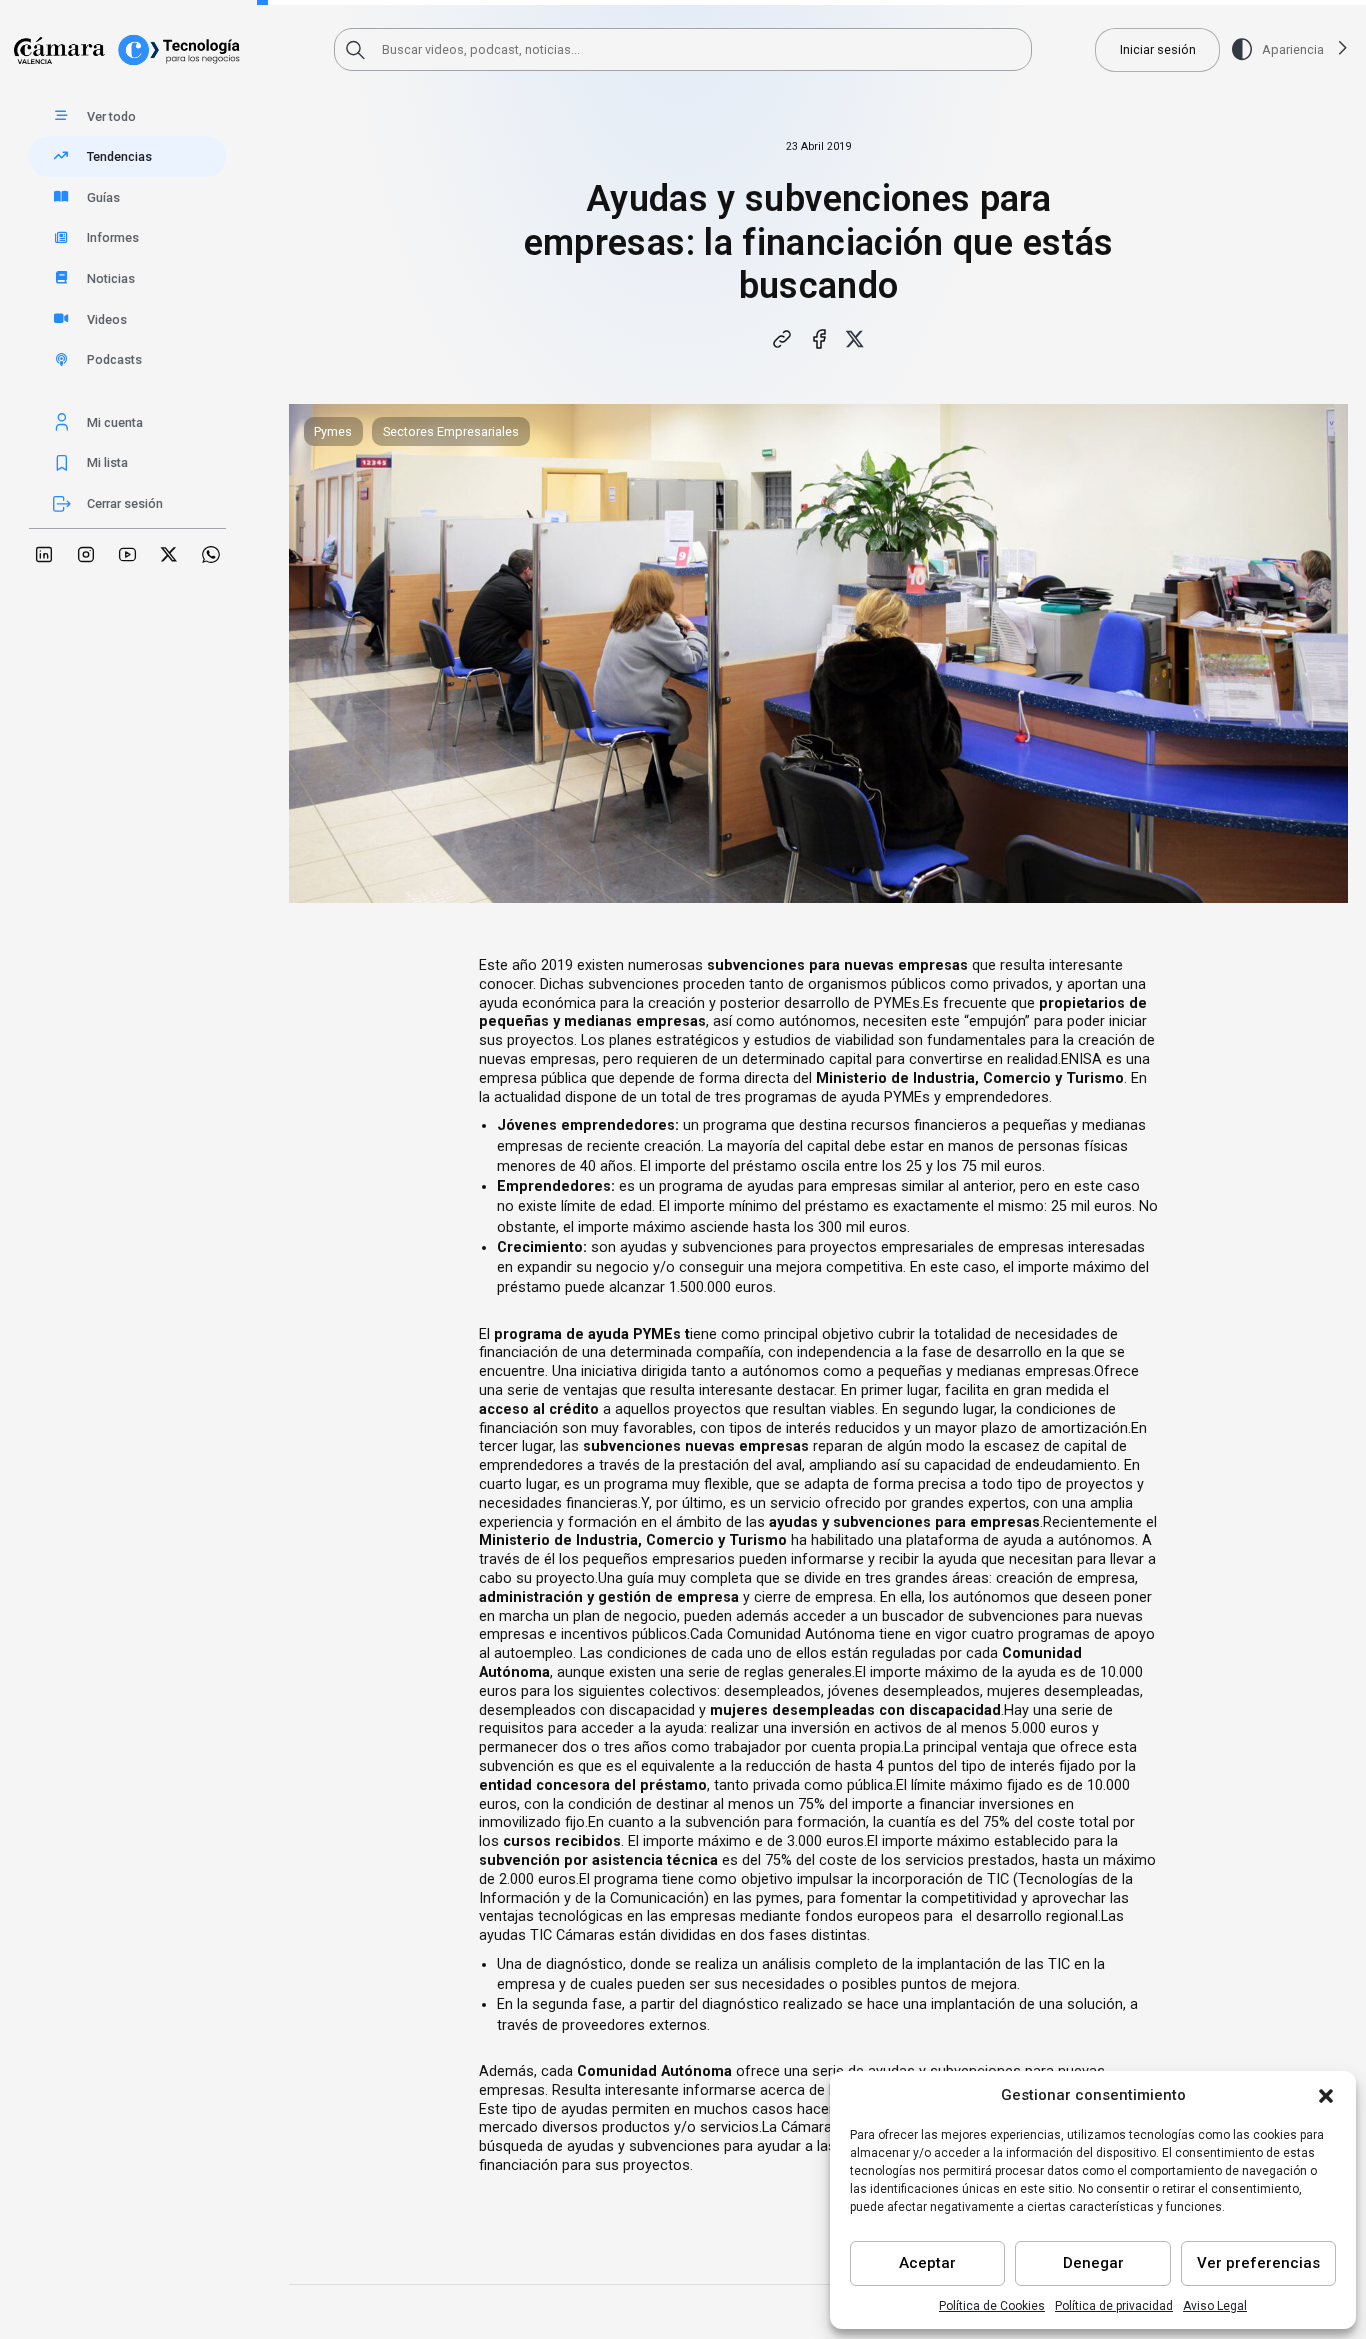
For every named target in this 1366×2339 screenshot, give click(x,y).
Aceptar (927, 2263)
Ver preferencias (1258, 2263)
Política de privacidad (1114, 2306)
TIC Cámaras (572, 1935)
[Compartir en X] (855, 339)
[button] (1326, 2096)
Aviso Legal (1215, 2306)
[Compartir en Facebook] (819, 339)
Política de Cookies (992, 2306)
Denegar (1093, 2263)
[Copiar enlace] (783, 339)
